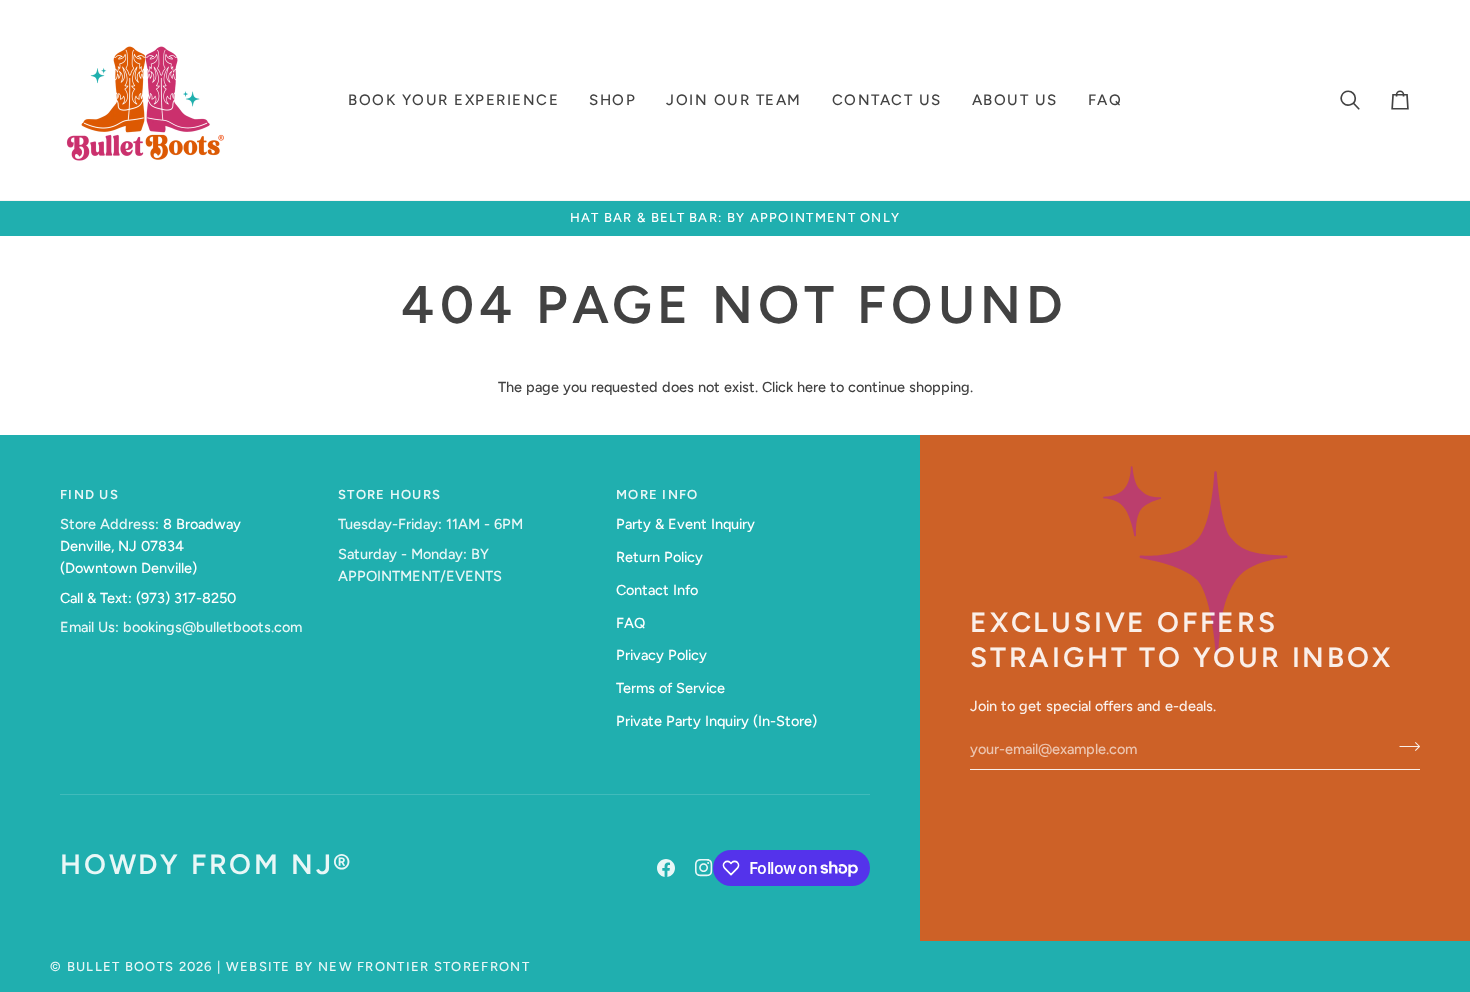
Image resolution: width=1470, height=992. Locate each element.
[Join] (1403, 746)
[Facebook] (666, 868)
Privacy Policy (661, 655)
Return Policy (659, 557)
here (811, 387)
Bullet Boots (121, 966)
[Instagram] (704, 868)
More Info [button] (657, 494)
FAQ (630, 623)
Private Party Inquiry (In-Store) (716, 721)
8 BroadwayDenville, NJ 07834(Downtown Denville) (150, 546)
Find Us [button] (89, 494)
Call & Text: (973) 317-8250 (148, 598)
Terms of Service (670, 688)
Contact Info (657, 590)
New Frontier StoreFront (424, 966)
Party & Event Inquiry (685, 524)
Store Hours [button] (389, 494)
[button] (453, 100)
